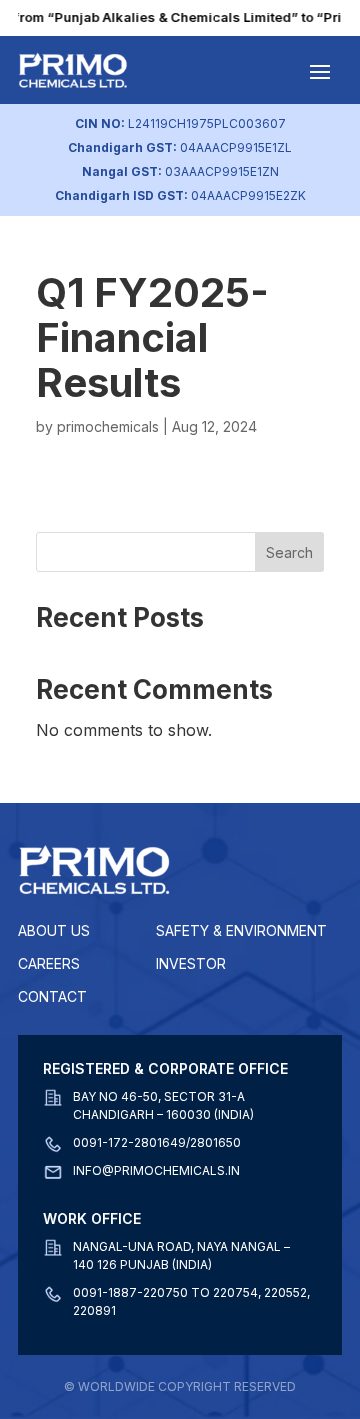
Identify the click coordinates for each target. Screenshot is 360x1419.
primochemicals (108, 426)
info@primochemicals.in (156, 1170)
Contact (52, 996)
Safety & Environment (241, 930)
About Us (54, 930)
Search (289, 552)
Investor (191, 963)
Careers (49, 963)
